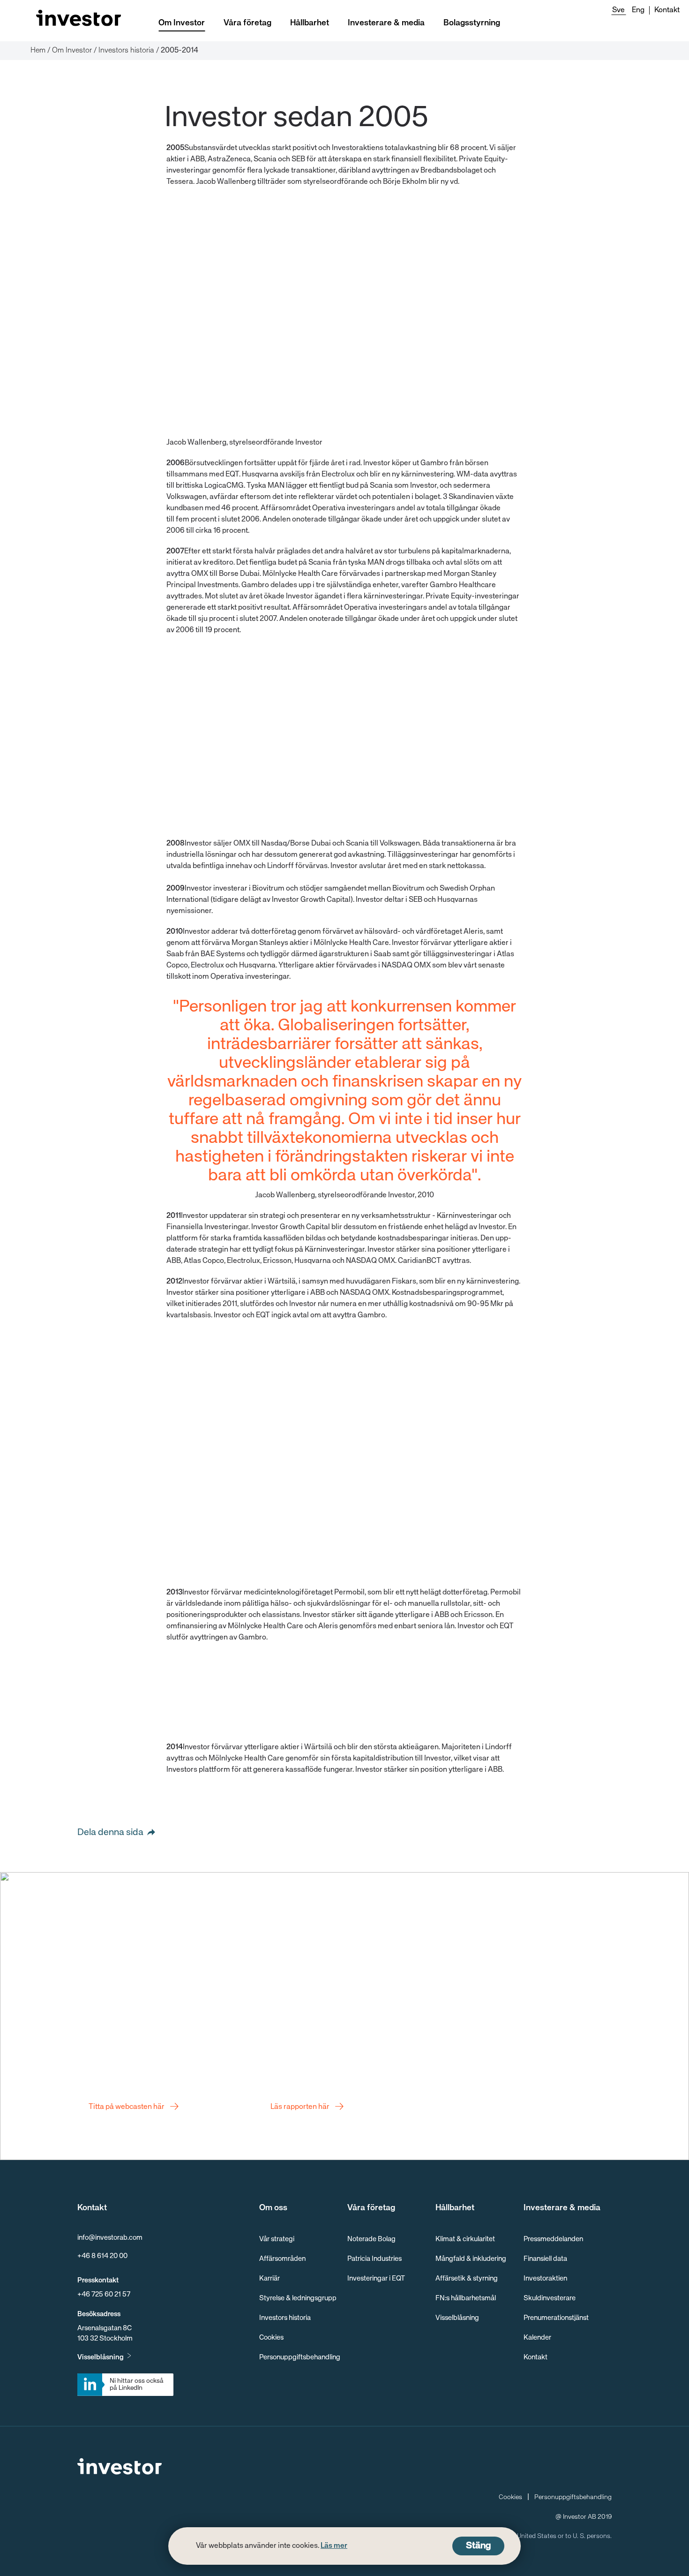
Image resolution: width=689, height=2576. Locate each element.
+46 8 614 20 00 (102, 2256)
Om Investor (182, 23)
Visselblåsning (101, 2357)
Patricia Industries (374, 2259)
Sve (618, 10)
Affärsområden (282, 2259)
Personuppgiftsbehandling (300, 2357)
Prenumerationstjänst (556, 2318)
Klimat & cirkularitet (465, 2239)
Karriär (270, 2278)
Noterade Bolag (371, 2239)
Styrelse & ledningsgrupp (298, 2298)
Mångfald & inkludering (471, 2259)
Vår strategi (277, 2239)
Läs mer (334, 2546)
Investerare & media (386, 23)
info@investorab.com (110, 2238)
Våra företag (247, 23)
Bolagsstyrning (472, 23)
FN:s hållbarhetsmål (466, 2298)
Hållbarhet (310, 23)
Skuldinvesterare (550, 2298)
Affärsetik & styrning (467, 2278)
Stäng (478, 2546)
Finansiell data (545, 2259)
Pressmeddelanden (553, 2239)
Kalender (537, 2338)
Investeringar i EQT (376, 2278)
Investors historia (285, 2318)
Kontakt (667, 10)
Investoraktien (545, 2278)
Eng (638, 10)
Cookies (271, 2338)
